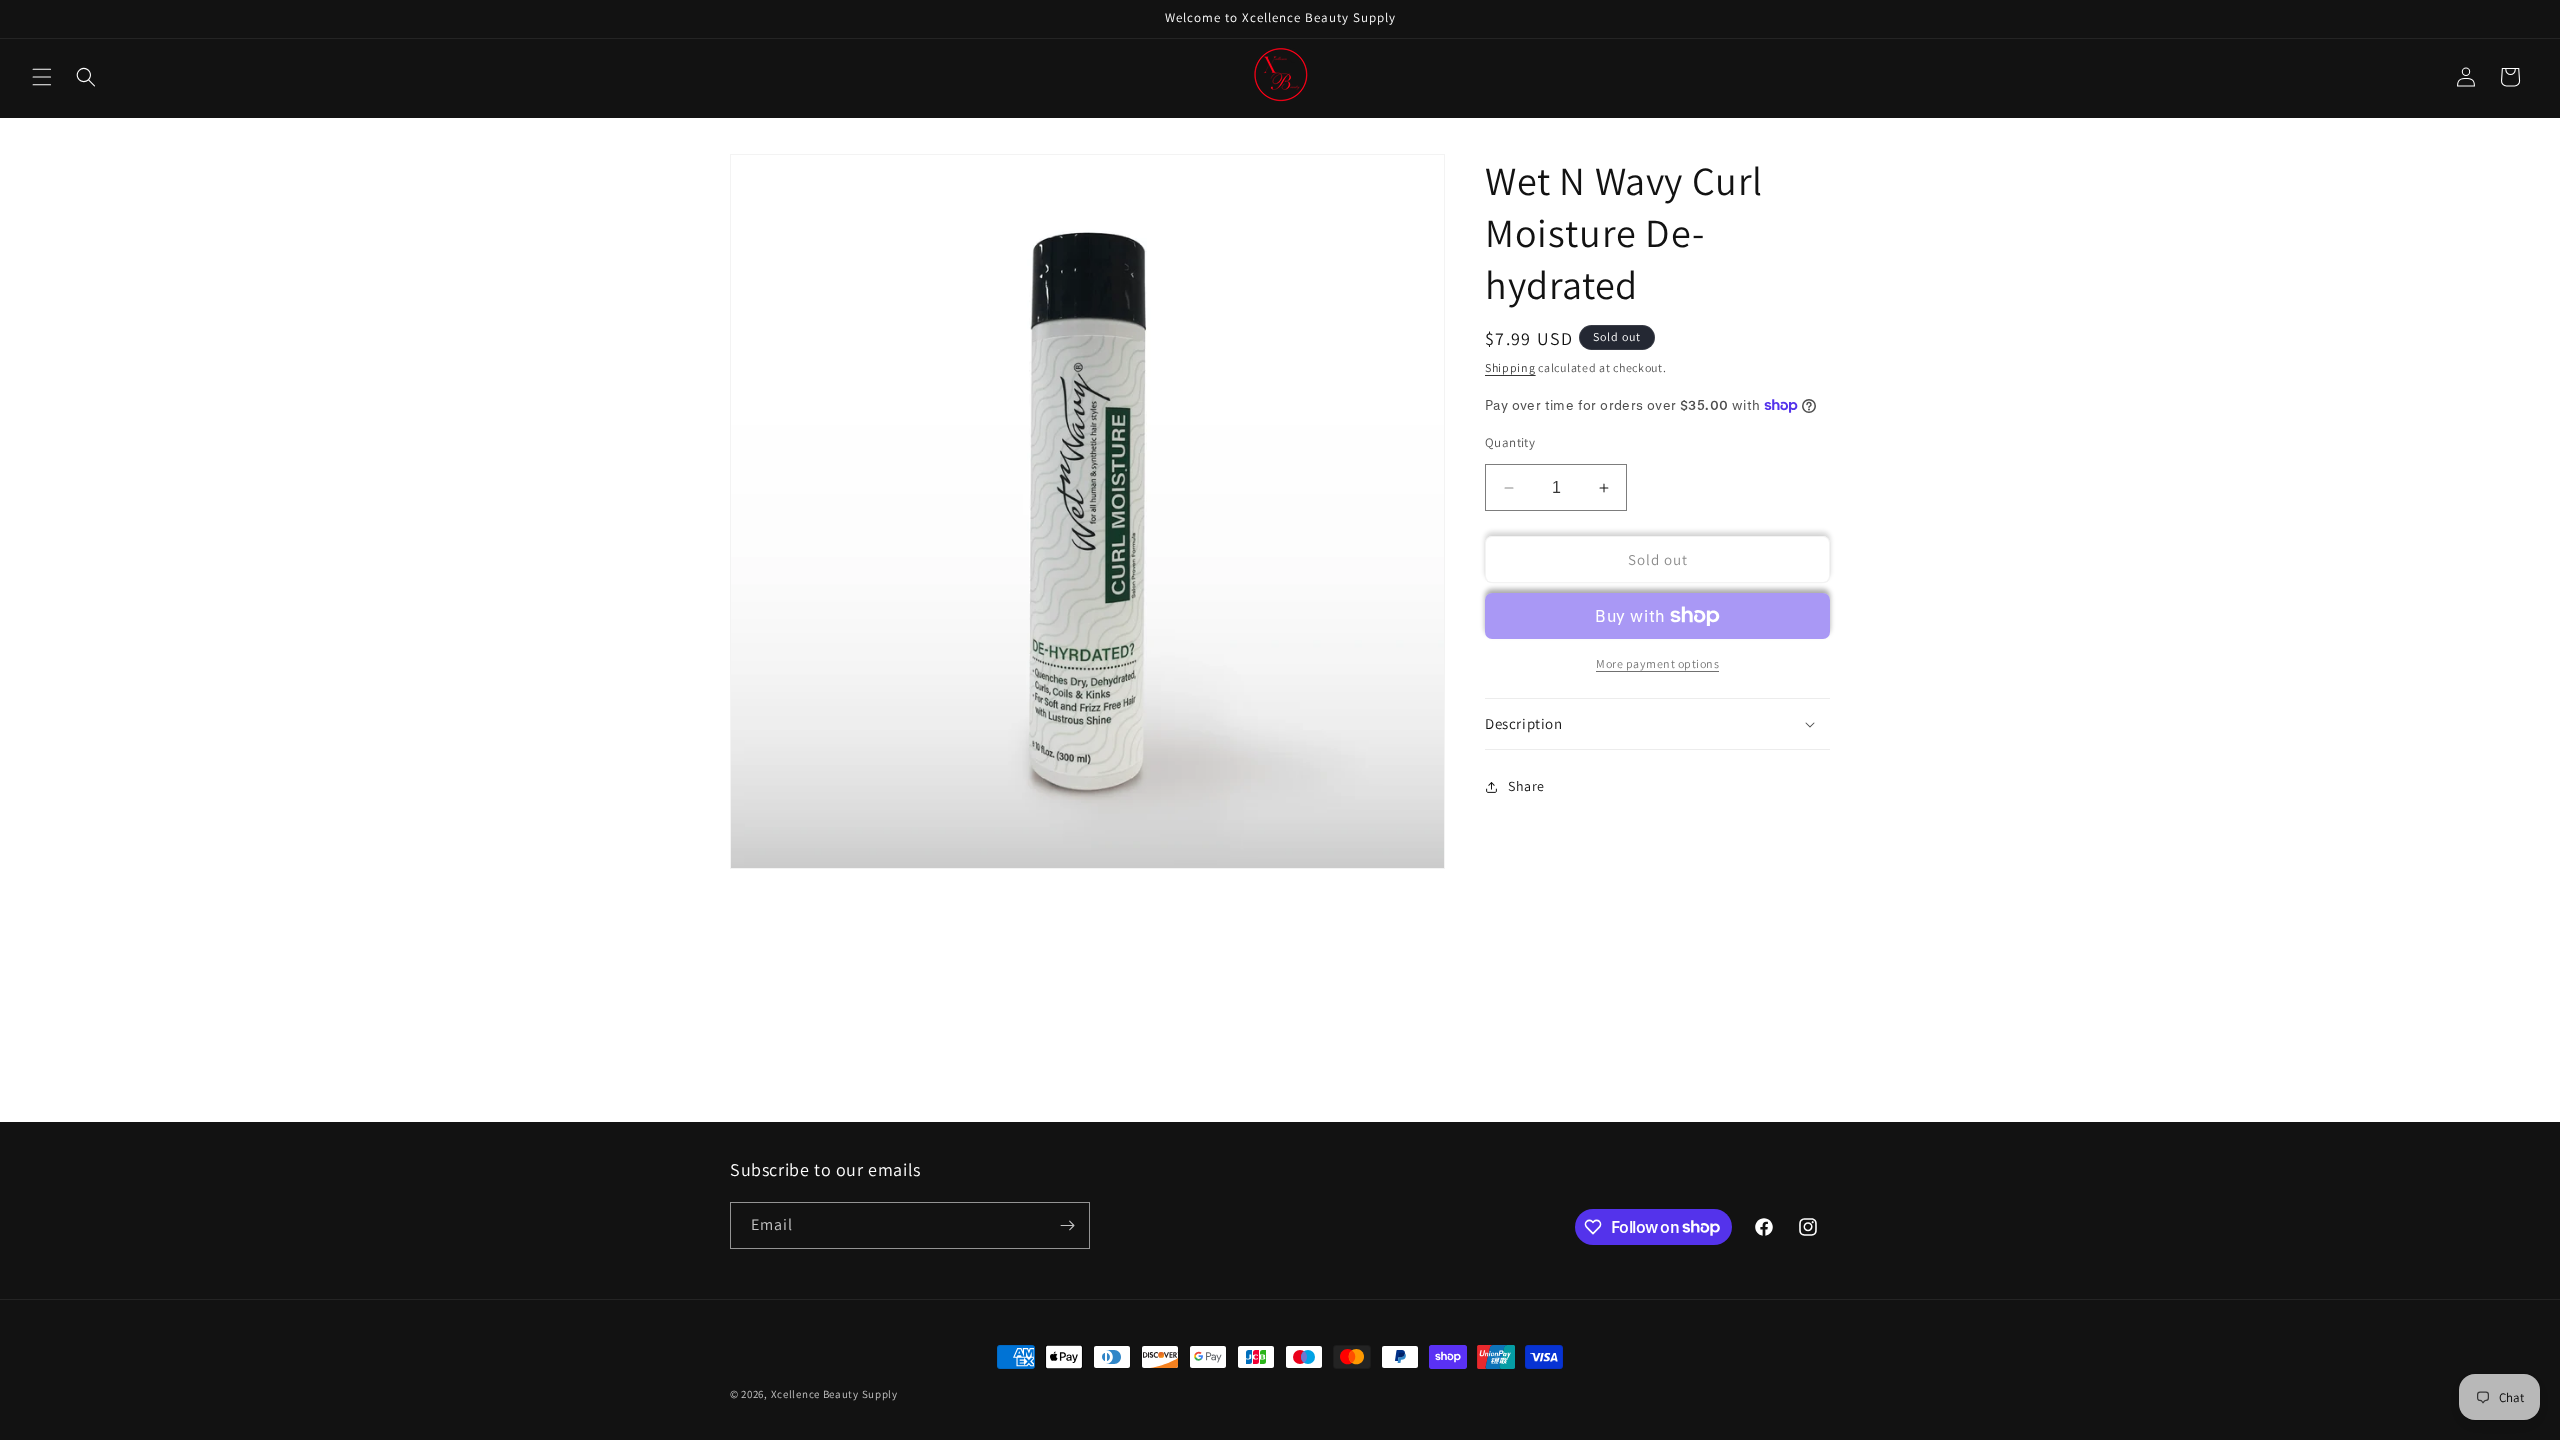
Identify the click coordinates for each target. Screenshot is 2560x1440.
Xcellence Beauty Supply (834, 1394)
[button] (42, 77)
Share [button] (1526, 786)
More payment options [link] (1657, 663)
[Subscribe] (1067, 1225)
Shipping (1510, 367)
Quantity (1510, 442)
